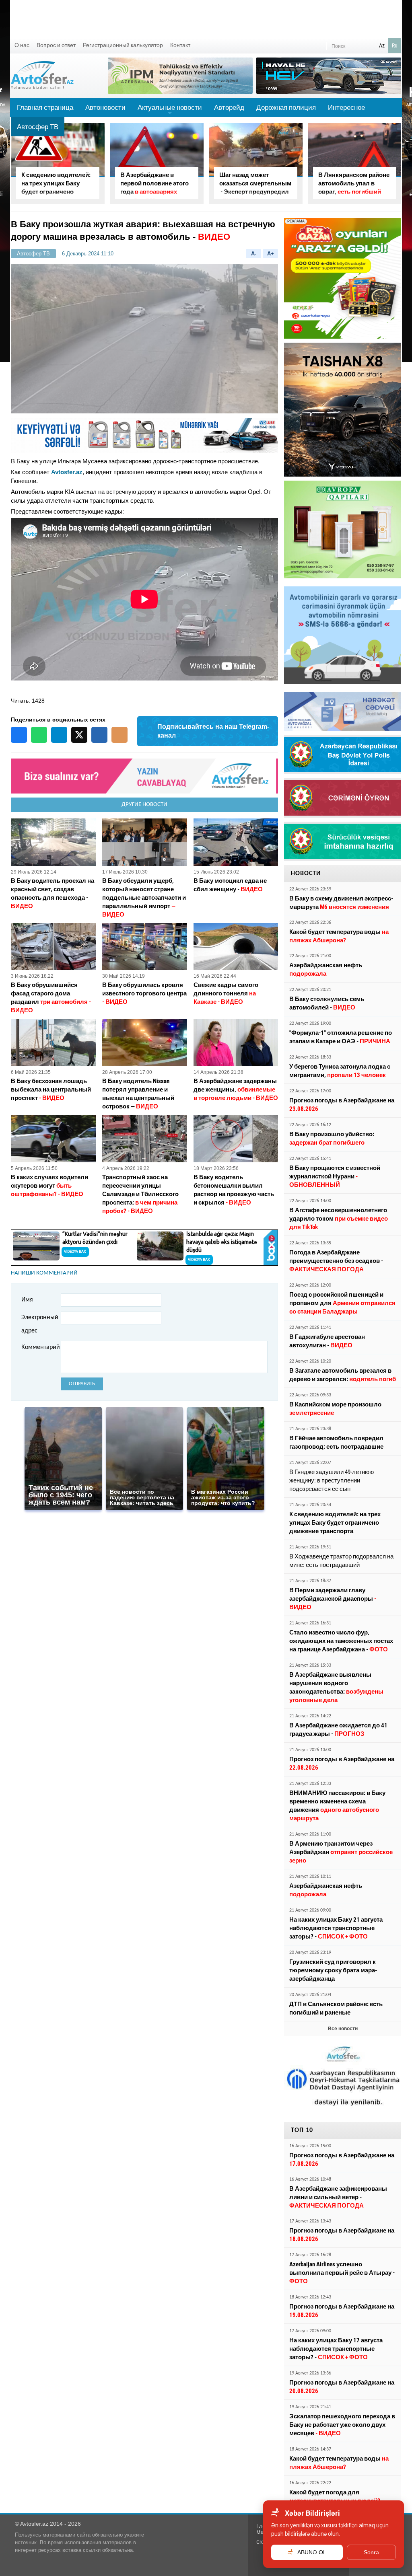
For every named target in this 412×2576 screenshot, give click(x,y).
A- (254, 254)
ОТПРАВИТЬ (82, 1384)
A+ (271, 254)
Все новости (343, 2029)
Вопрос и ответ (56, 45)
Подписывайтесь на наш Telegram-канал (213, 731)
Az (382, 45)
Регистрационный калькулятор (123, 45)
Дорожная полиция (286, 107)
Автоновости (105, 107)
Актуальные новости (170, 110)
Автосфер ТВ (38, 127)
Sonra (371, 2552)
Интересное (346, 107)
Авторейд (229, 107)
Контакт (180, 45)
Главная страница (45, 107)
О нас (22, 45)
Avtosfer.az (67, 472)
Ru (395, 45)
